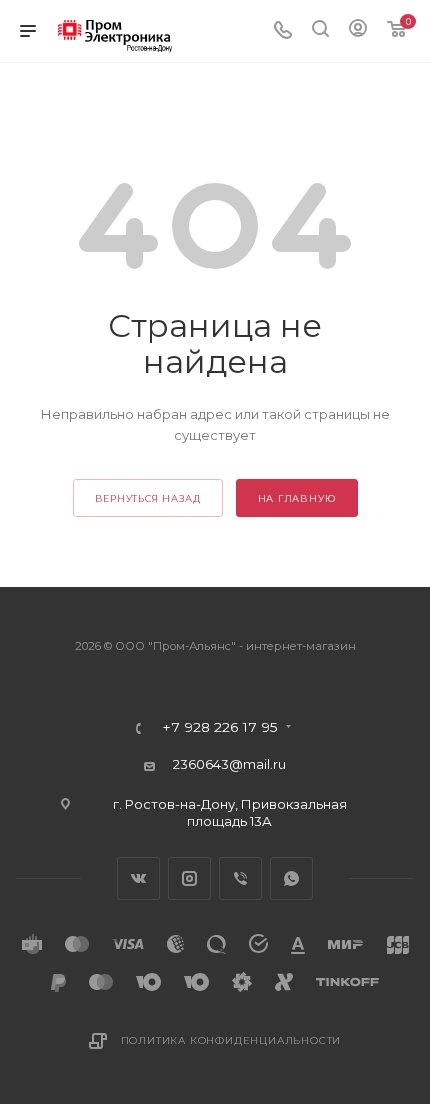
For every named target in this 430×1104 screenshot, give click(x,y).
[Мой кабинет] (358, 31)
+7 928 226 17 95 (220, 728)
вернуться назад (148, 498)
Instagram (189, 878)
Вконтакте (138, 878)
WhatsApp (291, 878)
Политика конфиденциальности (231, 1040)
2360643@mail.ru (229, 764)
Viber (240, 878)
